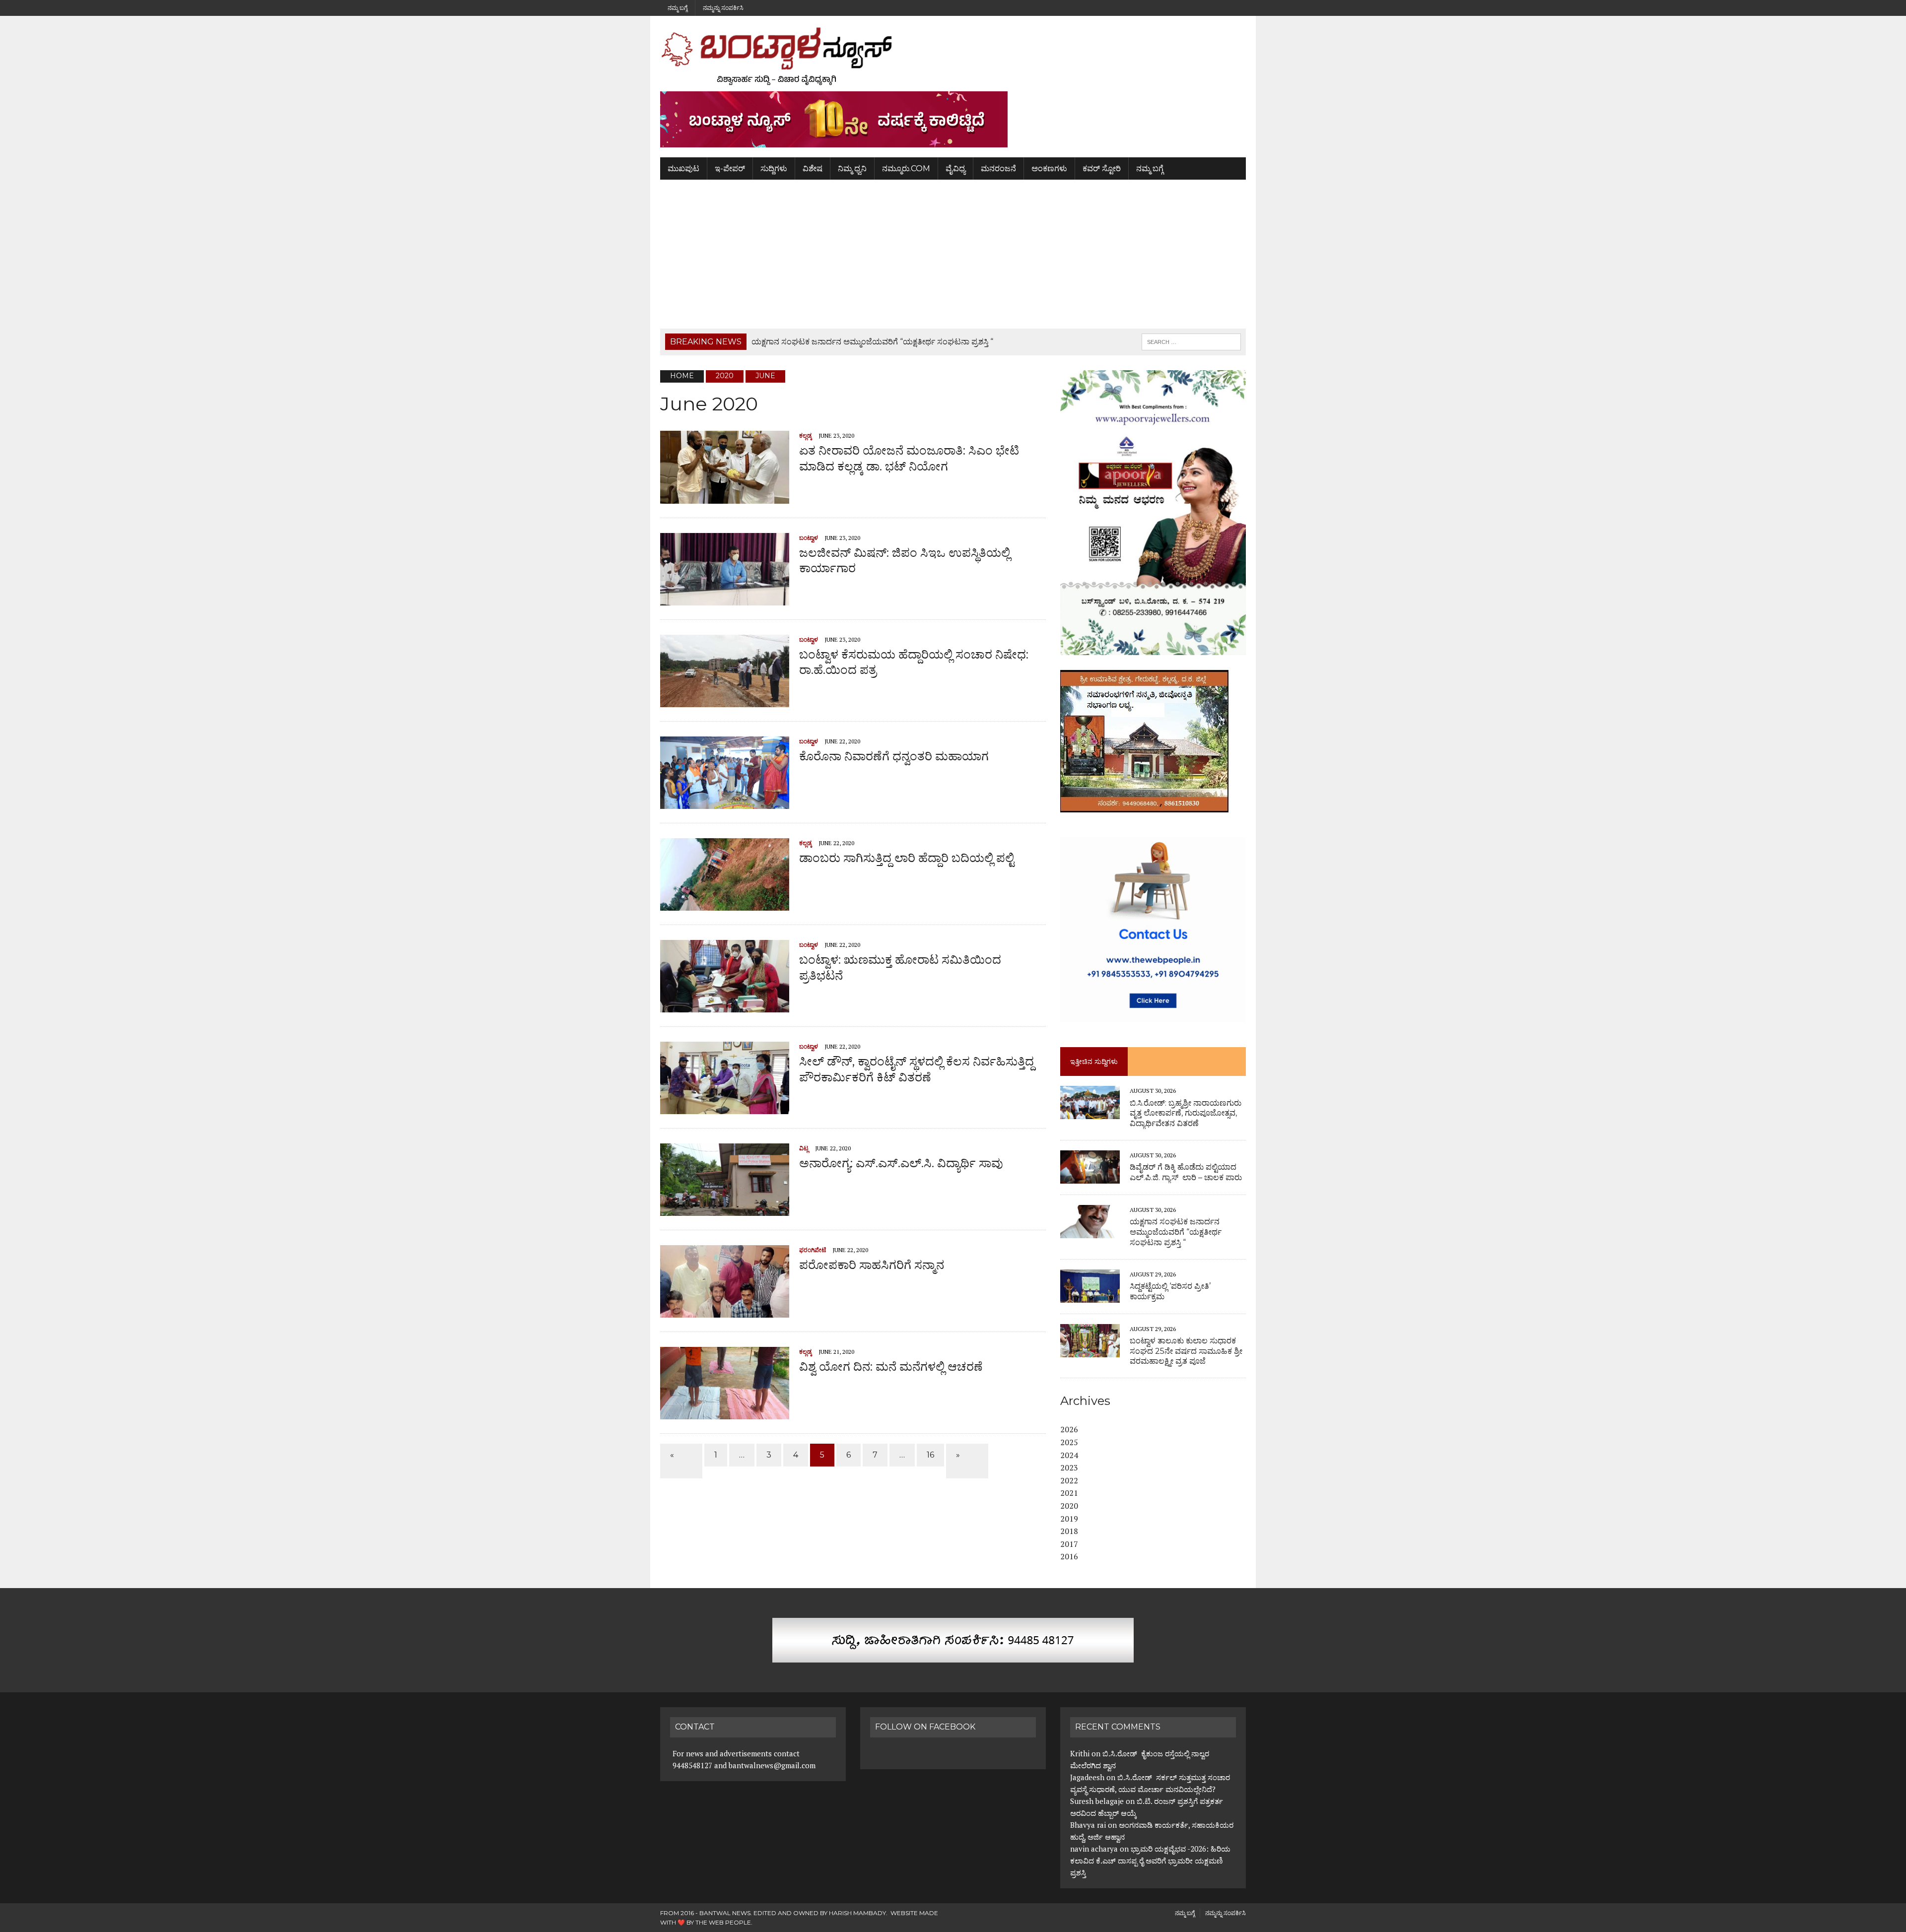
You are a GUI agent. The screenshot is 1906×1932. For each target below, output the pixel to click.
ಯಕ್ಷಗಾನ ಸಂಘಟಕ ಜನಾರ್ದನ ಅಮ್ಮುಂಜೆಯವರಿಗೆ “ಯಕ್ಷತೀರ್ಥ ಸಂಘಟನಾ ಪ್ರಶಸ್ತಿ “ (1176, 1232)
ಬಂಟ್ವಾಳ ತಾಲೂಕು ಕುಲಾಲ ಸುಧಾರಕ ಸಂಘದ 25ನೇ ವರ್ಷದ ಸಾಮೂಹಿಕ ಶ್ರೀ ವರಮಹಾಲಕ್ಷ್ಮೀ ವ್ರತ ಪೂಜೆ (1186, 1351)
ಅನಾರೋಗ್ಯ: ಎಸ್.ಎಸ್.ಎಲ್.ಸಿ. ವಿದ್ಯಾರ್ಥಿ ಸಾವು (901, 1163)
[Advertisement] (953, 254)
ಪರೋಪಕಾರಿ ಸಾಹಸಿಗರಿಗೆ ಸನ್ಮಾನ (872, 1265)
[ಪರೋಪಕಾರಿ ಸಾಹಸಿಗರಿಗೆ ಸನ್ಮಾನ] (725, 1311)
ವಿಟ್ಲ (804, 1148)
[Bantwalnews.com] (953, 56)
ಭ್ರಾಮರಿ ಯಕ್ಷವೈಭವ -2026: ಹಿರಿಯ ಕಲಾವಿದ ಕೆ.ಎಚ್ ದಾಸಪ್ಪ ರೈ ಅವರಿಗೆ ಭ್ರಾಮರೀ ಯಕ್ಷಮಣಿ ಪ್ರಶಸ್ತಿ (1150, 1861)
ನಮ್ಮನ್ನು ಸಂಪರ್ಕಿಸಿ (723, 8)
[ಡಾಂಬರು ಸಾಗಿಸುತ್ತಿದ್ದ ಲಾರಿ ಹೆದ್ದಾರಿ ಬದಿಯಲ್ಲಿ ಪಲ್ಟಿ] (725, 904)
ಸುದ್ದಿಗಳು (774, 168)
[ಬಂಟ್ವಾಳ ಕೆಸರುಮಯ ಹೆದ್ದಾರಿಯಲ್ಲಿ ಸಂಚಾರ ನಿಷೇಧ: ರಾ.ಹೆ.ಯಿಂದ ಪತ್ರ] (725, 701)
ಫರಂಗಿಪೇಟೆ (813, 1250)
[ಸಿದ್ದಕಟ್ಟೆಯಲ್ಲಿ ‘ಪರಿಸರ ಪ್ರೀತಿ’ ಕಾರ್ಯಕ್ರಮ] (1090, 1296)
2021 (1069, 1493)
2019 (1069, 1519)
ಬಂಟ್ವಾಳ (809, 538)
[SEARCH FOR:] (1191, 341)
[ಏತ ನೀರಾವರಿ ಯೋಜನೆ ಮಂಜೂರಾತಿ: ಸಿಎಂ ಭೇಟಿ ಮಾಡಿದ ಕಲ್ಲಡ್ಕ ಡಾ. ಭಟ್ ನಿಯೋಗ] (725, 497)
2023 (1069, 1467)
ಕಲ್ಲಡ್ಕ (806, 435)
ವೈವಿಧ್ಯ (955, 168)
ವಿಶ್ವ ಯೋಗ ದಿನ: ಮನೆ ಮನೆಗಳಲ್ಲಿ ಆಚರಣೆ (891, 1366)
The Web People (723, 1922)
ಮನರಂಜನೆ (998, 168)
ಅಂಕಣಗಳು (1049, 168)
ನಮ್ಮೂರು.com (906, 168)
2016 (1069, 1556)
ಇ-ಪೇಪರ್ (730, 168)
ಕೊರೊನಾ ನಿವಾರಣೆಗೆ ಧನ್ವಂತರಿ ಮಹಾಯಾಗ (894, 756)
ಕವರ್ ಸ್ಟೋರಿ (1102, 168)
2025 (1069, 1442)
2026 (1069, 1429)
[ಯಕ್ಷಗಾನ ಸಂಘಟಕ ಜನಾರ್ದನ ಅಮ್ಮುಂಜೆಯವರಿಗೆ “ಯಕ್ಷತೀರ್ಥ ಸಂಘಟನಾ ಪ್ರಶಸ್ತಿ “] (1090, 1231)
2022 (1069, 1480)
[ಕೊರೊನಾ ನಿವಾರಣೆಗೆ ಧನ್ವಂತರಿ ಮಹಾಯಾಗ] (725, 802)
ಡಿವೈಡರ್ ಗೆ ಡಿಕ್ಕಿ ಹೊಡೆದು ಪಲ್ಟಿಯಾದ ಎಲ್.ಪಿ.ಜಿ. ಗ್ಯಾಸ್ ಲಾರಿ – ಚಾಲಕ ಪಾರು (1186, 1172)
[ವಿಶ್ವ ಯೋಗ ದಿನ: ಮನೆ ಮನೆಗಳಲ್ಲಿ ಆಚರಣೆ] (725, 1413)
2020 (1069, 1506)
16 (930, 1455)
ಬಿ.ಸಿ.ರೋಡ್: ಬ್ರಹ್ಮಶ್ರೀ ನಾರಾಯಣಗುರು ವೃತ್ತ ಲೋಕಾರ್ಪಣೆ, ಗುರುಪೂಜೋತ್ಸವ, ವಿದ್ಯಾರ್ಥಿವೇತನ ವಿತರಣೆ (1186, 1113)
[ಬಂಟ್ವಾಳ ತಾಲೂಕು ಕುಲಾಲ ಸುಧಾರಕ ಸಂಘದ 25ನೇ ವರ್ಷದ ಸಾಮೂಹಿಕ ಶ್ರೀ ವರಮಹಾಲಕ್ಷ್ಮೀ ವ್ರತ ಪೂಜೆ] (1090, 1350)
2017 (1069, 1544)
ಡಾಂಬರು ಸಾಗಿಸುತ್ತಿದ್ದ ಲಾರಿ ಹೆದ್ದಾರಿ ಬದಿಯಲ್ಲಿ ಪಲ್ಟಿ (907, 858)
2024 (1069, 1455)
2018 (1069, 1531)
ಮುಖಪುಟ (683, 168)
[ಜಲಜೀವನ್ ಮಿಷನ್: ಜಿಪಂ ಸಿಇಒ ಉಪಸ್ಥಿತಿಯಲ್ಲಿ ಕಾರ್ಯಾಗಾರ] (725, 599)
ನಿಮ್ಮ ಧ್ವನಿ (852, 168)
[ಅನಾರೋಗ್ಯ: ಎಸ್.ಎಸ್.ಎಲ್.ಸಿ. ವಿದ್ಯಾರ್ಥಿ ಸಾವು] (725, 1209)
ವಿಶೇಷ (813, 168)
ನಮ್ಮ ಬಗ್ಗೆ (678, 8)
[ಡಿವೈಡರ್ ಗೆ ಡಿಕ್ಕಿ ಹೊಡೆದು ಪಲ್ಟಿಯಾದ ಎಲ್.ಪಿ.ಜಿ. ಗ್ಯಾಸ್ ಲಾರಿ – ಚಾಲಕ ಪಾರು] (1090, 1177)
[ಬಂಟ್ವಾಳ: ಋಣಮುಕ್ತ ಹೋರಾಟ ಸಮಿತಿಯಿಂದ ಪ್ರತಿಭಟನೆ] (725, 1006)
